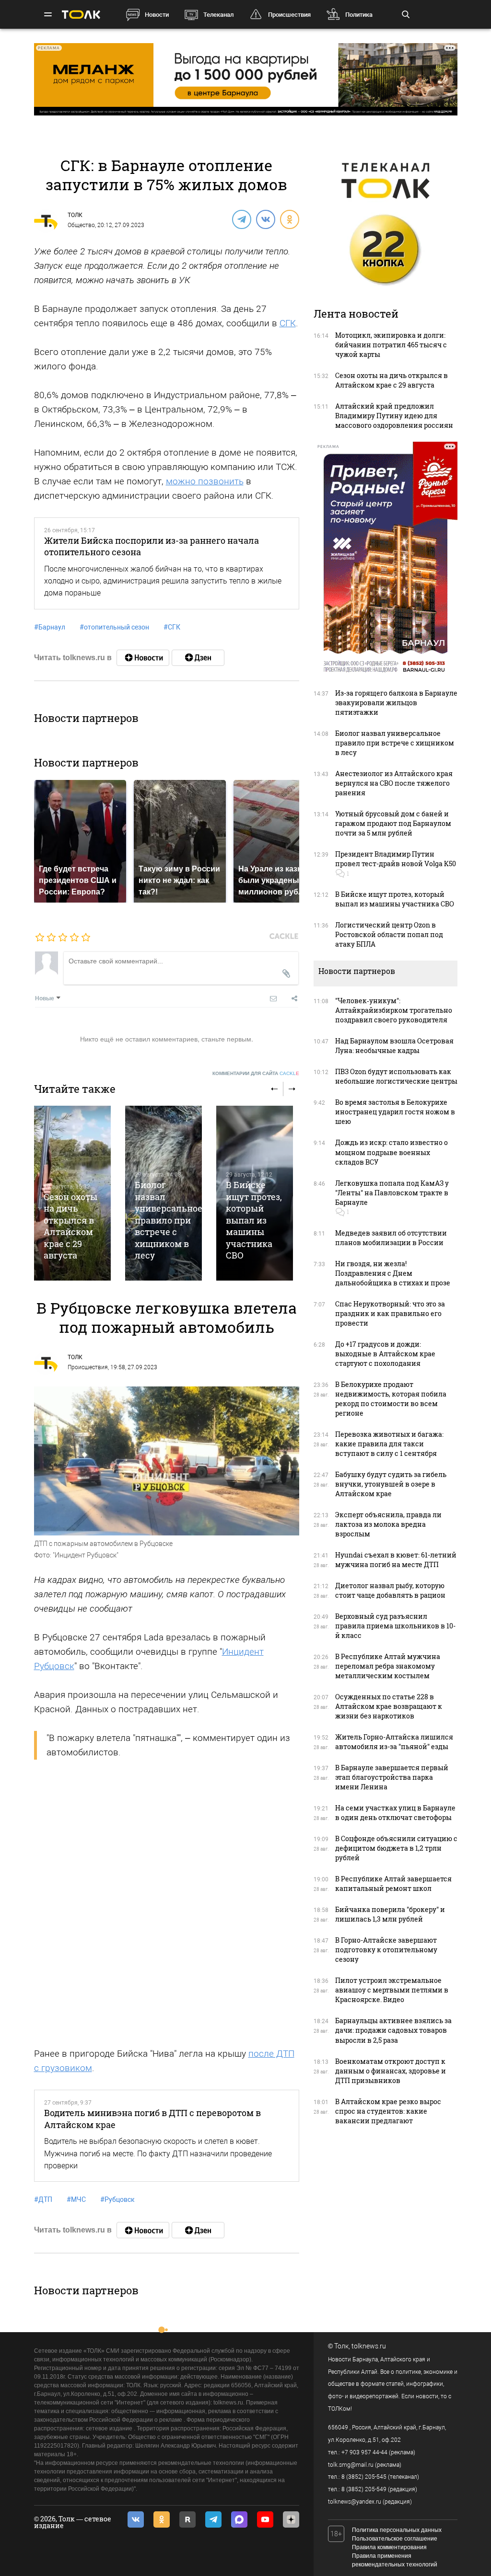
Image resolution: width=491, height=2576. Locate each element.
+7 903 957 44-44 (364, 2452)
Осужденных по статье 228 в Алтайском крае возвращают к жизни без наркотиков (389, 1706)
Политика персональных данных (397, 2530)
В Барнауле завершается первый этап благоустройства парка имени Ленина (392, 1777)
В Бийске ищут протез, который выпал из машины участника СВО (254, 1220)
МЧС (76, 2199)
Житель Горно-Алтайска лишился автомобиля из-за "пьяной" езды (394, 1742)
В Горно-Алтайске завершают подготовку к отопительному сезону (386, 1950)
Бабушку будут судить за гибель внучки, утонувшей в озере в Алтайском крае (391, 1484)
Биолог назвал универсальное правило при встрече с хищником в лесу (169, 1220)
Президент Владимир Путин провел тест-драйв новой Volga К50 (396, 859)
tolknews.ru (369, 2346)
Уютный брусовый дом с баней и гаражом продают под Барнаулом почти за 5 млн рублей (393, 823)
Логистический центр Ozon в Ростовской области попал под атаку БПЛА (389, 934)
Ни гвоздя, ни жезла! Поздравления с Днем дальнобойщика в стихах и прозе (393, 1273)
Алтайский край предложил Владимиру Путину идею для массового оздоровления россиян (394, 416)
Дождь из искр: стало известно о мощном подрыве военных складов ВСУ (392, 1152)
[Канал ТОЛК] (198, 658)
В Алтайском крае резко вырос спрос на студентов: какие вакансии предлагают (388, 2111)
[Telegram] (241, 219)
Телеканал (218, 15)
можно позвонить (205, 481)
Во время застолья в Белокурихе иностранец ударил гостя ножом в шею (395, 1112)
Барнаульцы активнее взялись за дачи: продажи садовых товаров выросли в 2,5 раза (393, 2030)
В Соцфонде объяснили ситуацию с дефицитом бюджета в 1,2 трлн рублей (396, 1848)
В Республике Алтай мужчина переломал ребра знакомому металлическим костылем (388, 1666)
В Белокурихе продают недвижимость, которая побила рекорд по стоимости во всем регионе (391, 1399)
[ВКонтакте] (265, 219)
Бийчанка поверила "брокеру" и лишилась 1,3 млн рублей (390, 1914)
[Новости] (143, 658)
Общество (81, 225)
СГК (288, 323)
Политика (359, 15)
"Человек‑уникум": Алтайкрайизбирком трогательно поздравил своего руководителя (394, 1010)
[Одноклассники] (289, 219)
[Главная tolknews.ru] (81, 15)
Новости (157, 15)
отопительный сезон (114, 627)
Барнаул (50, 627)
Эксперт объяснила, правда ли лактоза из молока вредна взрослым (388, 1524)
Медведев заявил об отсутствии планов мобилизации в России (391, 1238)
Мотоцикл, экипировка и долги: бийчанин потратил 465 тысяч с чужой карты (391, 345)
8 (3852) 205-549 (364, 2489)
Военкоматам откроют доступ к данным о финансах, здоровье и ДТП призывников (391, 2071)
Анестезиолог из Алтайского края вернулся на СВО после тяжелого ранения (394, 783)
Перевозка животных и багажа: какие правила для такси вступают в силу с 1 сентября (389, 1444)
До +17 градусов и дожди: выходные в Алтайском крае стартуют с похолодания (385, 1354)
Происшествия (289, 15)
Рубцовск (117, 2199)
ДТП (43, 2199)
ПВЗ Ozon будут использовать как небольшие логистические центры (396, 1076)
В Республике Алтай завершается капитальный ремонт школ (393, 1883)
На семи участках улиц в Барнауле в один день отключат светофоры (395, 1813)
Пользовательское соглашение (395, 2539)
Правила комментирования (389, 2547)
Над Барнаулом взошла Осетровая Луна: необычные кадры (394, 1046)
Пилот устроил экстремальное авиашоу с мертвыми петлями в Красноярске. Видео (392, 1990)
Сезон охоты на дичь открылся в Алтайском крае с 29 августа (70, 1226)
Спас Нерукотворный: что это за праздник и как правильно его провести (390, 1313)
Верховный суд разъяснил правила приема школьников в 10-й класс (395, 1626)
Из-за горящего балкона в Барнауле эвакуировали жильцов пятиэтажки (396, 703)
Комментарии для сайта (256, 1073)
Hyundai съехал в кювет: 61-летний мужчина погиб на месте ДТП (396, 1560)
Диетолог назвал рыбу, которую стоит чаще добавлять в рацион (390, 1590)
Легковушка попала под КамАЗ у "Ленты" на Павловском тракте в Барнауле (392, 1193)
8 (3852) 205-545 (364, 2477)
